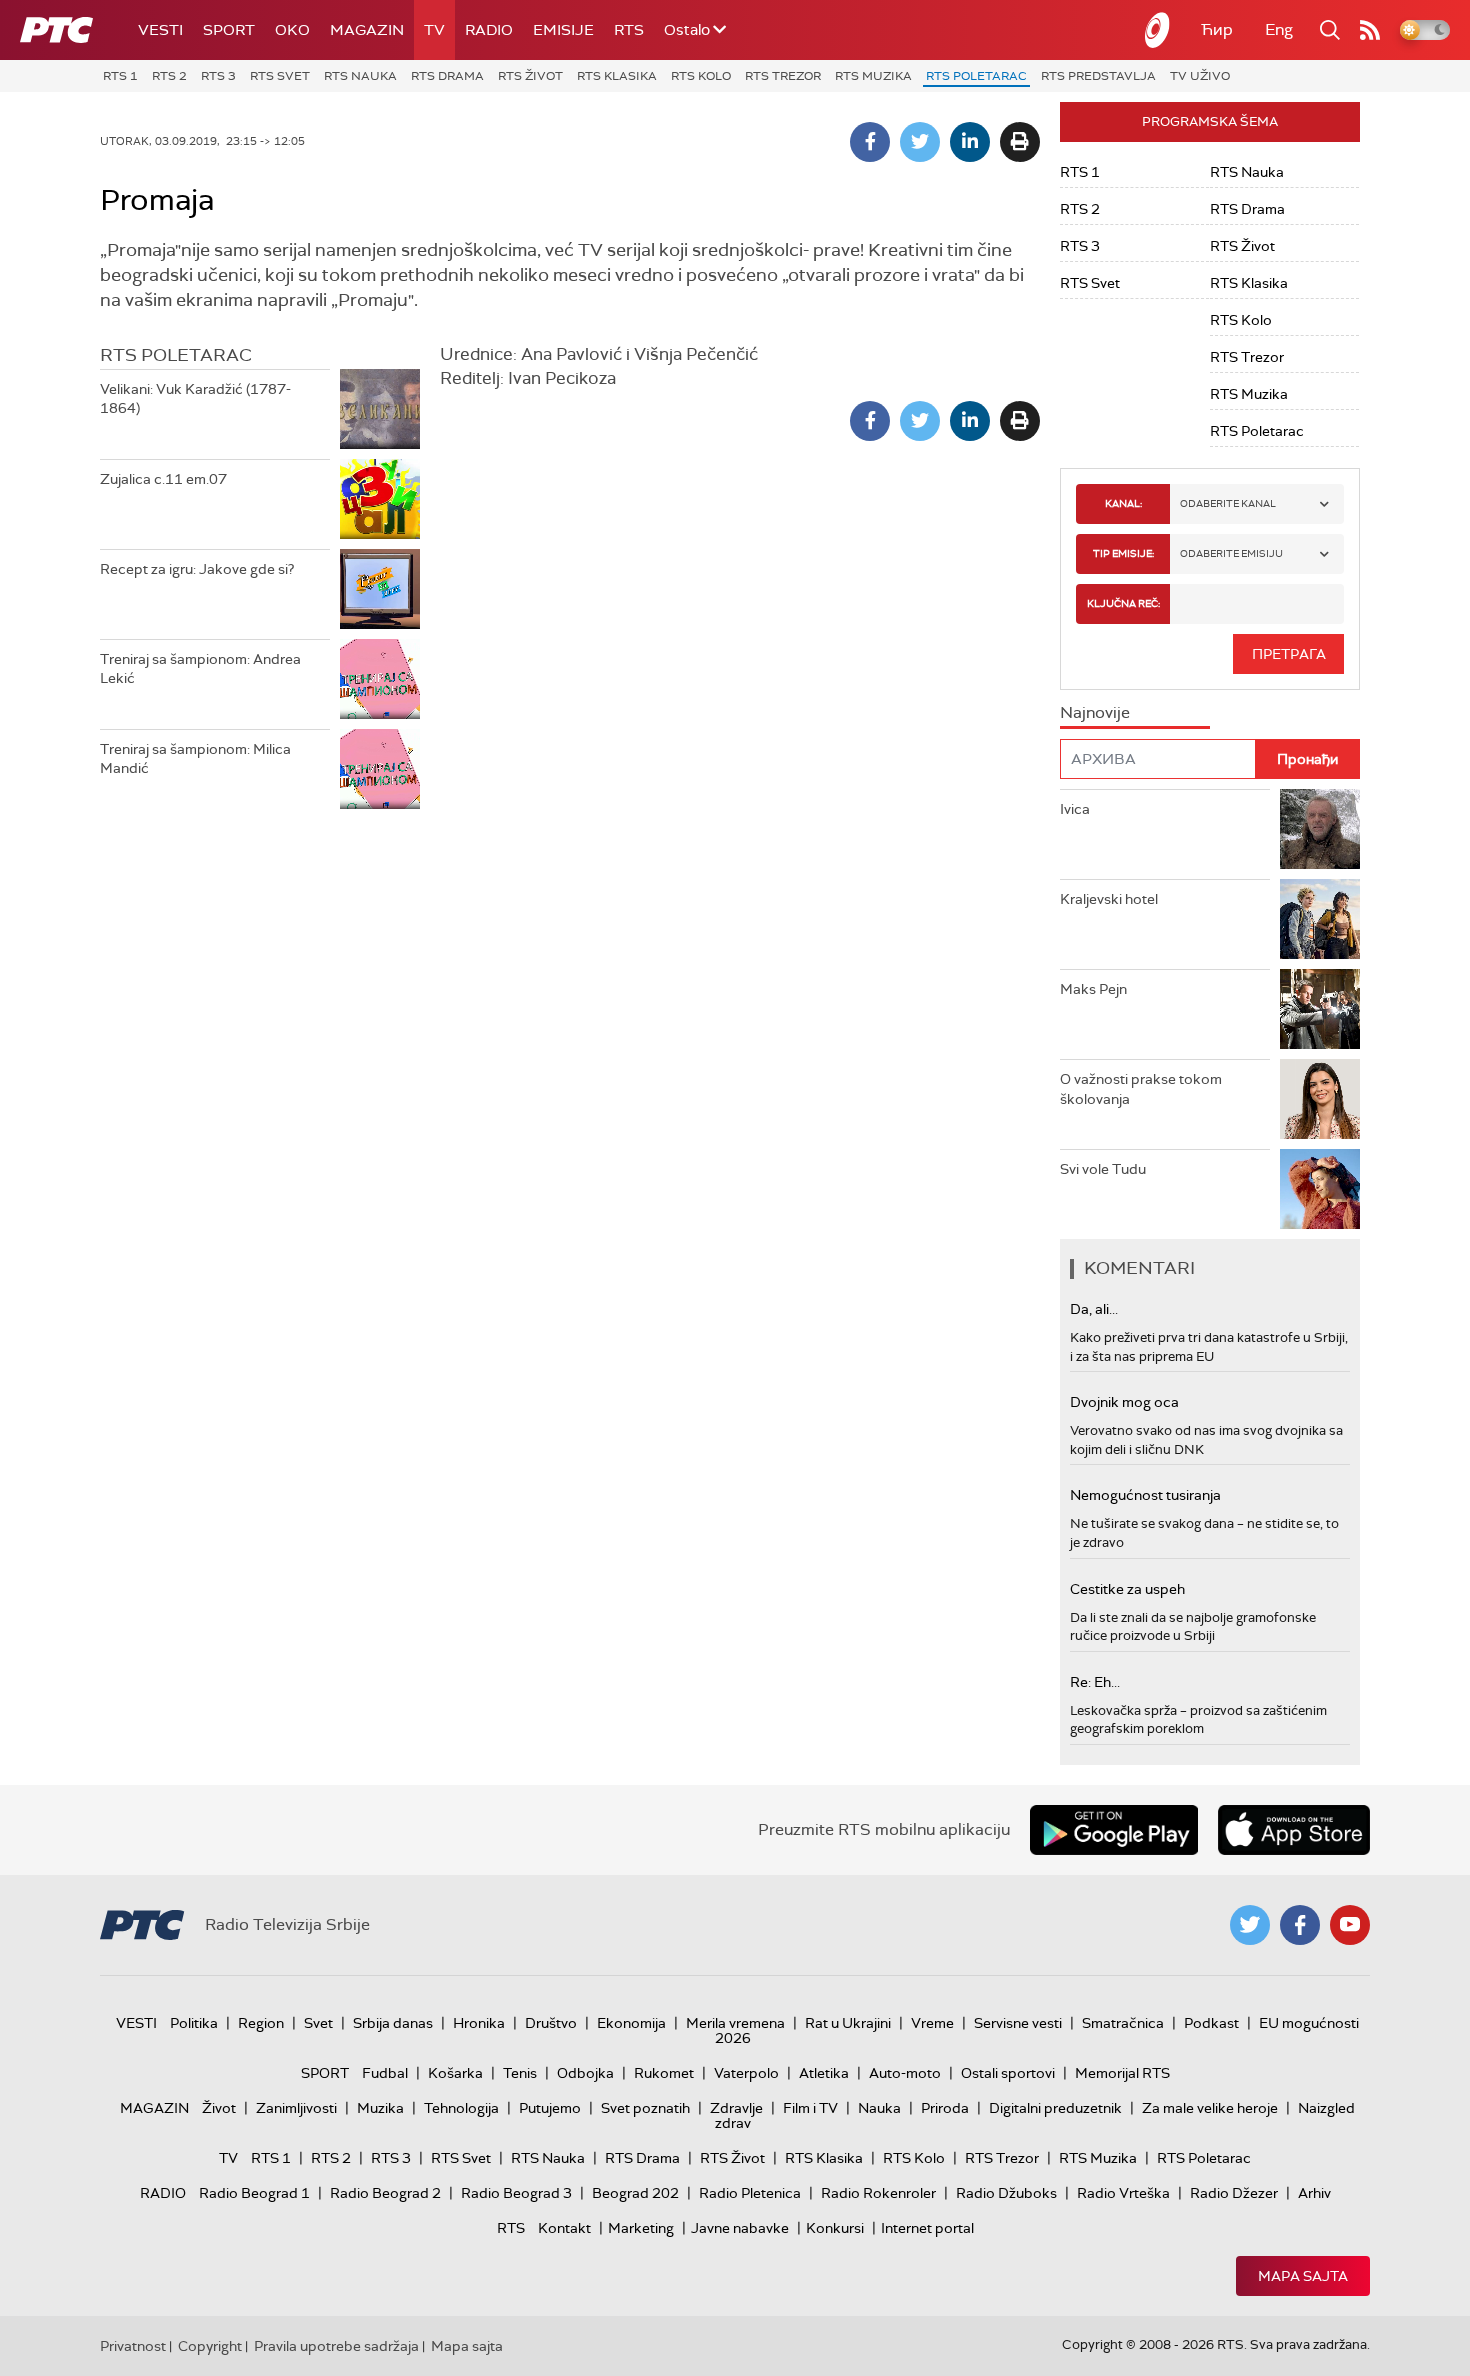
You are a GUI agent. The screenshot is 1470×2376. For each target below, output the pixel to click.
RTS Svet (280, 76)
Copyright (210, 2346)
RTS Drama (447, 76)
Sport (229, 30)
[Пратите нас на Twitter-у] (1250, 1925)
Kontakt (564, 2228)
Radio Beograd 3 (516, 2193)
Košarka (455, 2073)
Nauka (879, 2108)
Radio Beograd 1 (254, 2193)
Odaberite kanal (1228, 503)
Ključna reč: (1123, 603)
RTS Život (530, 76)
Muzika (380, 2108)
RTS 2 (169, 76)
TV (434, 30)
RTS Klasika (617, 76)
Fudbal (385, 2073)
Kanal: (1123, 503)
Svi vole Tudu (1103, 1169)
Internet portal (927, 2228)
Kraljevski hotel (1109, 899)
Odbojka (585, 2073)
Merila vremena (735, 2023)
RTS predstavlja (1098, 76)
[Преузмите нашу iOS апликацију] (1294, 1830)
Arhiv (1314, 2193)
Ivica (1075, 809)
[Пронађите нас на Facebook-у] (1300, 1925)
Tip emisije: (1123, 553)
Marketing (641, 2228)
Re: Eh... (1095, 1682)
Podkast (1211, 2023)
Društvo (551, 2023)
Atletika (824, 2073)
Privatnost (133, 2346)
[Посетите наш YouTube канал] (1350, 1925)
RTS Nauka (360, 76)
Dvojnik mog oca (1124, 1402)
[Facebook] (870, 142)
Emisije (563, 30)
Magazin (367, 30)
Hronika (479, 2023)
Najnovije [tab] (1095, 712)
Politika (194, 2023)
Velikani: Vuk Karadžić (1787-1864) (195, 399)
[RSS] (1370, 30)
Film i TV (810, 2108)
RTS (629, 30)
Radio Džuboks (1006, 2193)
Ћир (1217, 29)
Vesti (160, 30)
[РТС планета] (1158, 30)
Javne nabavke (740, 2228)
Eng (1279, 29)
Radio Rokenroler (878, 2193)
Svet (318, 2023)
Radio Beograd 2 (385, 2193)
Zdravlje (736, 2108)
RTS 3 (218, 76)
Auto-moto (905, 2073)
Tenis (520, 2073)
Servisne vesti (1018, 2023)
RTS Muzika (873, 76)
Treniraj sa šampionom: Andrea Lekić (200, 669)
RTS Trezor (783, 76)
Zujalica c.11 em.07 (163, 479)
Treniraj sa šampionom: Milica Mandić (195, 759)
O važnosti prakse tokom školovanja (1141, 1089)
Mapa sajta (1303, 2276)
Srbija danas (393, 2023)
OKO (292, 30)
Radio (489, 30)
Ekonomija (631, 2023)
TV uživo (1200, 76)
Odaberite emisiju (1231, 553)
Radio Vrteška (1123, 2193)
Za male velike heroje (1210, 2108)
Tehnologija (461, 2108)
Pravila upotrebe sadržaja (336, 2346)
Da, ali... (1094, 1309)
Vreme (932, 2023)
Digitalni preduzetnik (1055, 2108)
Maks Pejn (1093, 989)
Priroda (945, 2108)
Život (219, 2108)
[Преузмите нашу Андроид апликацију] (1114, 1830)
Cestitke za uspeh (1127, 1589)
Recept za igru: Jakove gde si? (197, 569)
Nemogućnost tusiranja (1145, 1495)
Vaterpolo (746, 2073)
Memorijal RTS (1122, 2073)
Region (261, 2023)
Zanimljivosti (296, 2108)
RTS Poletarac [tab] (176, 355)
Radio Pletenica (750, 2193)
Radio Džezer (1234, 2193)
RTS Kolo (701, 76)
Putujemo (550, 2108)
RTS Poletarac (976, 76)
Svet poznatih (645, 2108)
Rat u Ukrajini (848, 2023)
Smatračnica (1123, 2023)
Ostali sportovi (1008, 2073)
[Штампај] (1020, 142)
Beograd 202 (635, 2193)
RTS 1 (120, 76)
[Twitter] (920, 142)
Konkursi (835, 2228)
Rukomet (664, 2073)
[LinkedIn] (970, 142)
